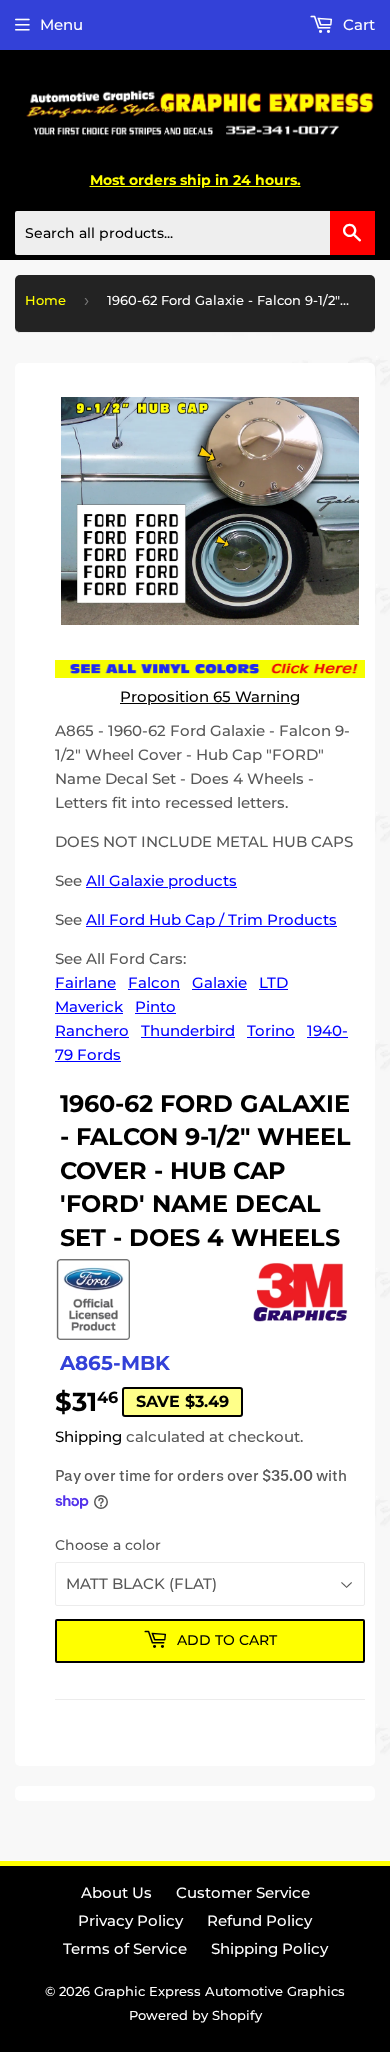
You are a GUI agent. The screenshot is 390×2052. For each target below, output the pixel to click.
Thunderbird (188, 1030)
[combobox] (195, 233)
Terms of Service (125, 1948)
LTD (273, 982)
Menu (61, 24)
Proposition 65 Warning (210, 696)
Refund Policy (259, 1920)
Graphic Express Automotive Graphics (219, 1991)
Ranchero (92, 1030)
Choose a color (108, 1545)
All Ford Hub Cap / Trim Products (211, 919)
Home (45, 300)
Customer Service (243, 1892)
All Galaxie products (161, 880)
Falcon (154, 982)
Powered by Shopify (195, 2015)
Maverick (89, 1006)
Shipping (88, 1436)
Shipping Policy (269, 1948)
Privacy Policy (130, 1920)
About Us (116, 1892)
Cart (357, 24)
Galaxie (219, 982)
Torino (271, 1030)
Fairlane (85, 982)
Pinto (155, 1006)
